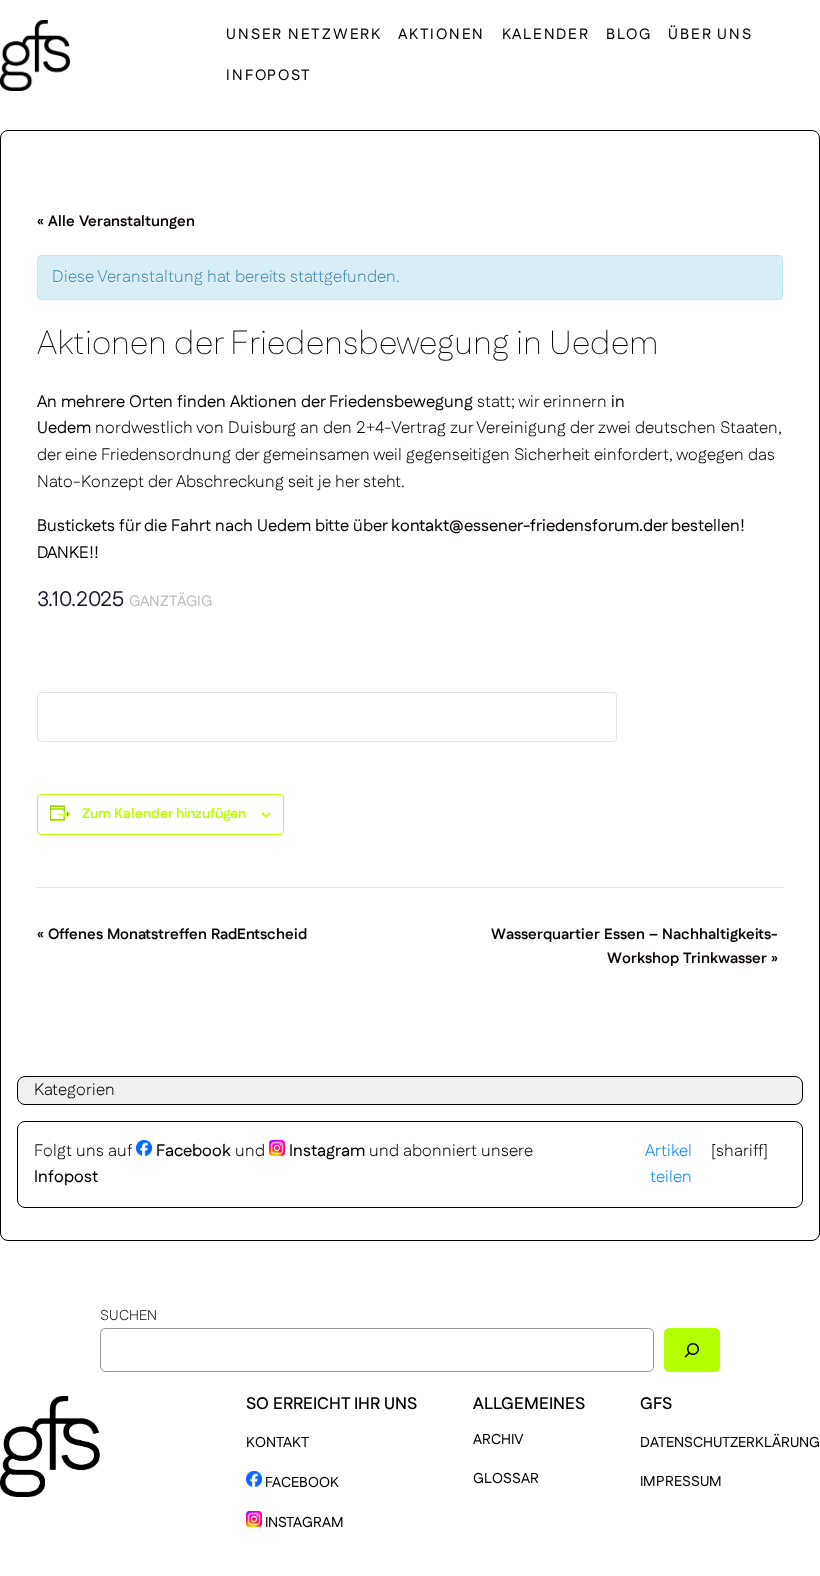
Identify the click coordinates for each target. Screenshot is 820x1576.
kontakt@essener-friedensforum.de (526, 526)
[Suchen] (692, 1349)
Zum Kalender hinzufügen (164, 814)
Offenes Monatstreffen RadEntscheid (172, 934)
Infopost (66, 1177)
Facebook (191, 1151)
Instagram (325, 1151)
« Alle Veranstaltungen (116, 221)
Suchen (128, 1316)
